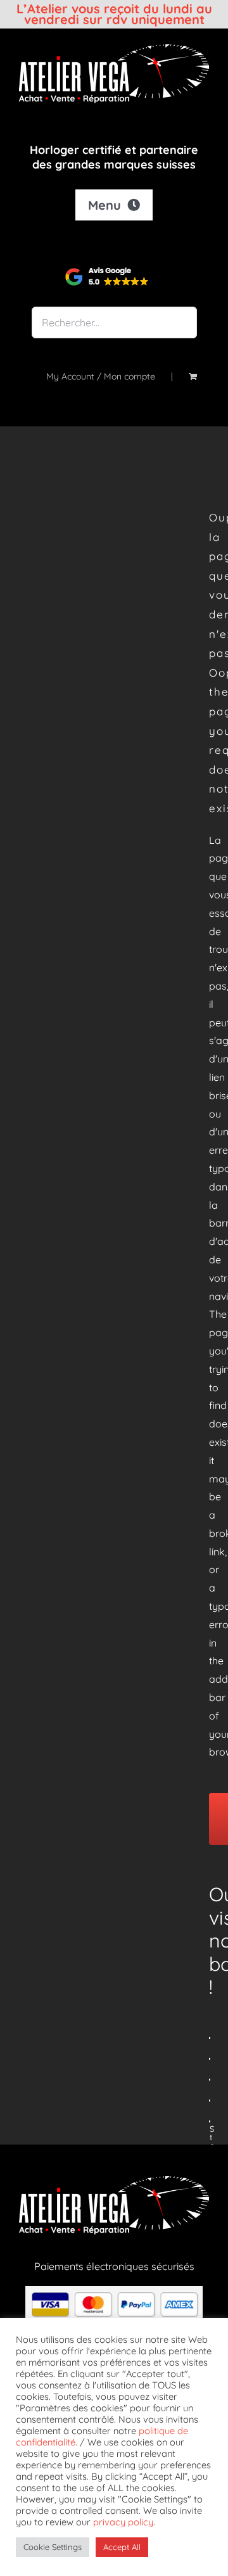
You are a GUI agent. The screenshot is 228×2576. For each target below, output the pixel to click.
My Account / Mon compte (101, 376)
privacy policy (123, 2522)
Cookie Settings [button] (53, 2547)
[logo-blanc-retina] (114, 49)
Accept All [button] (122, 2547)
